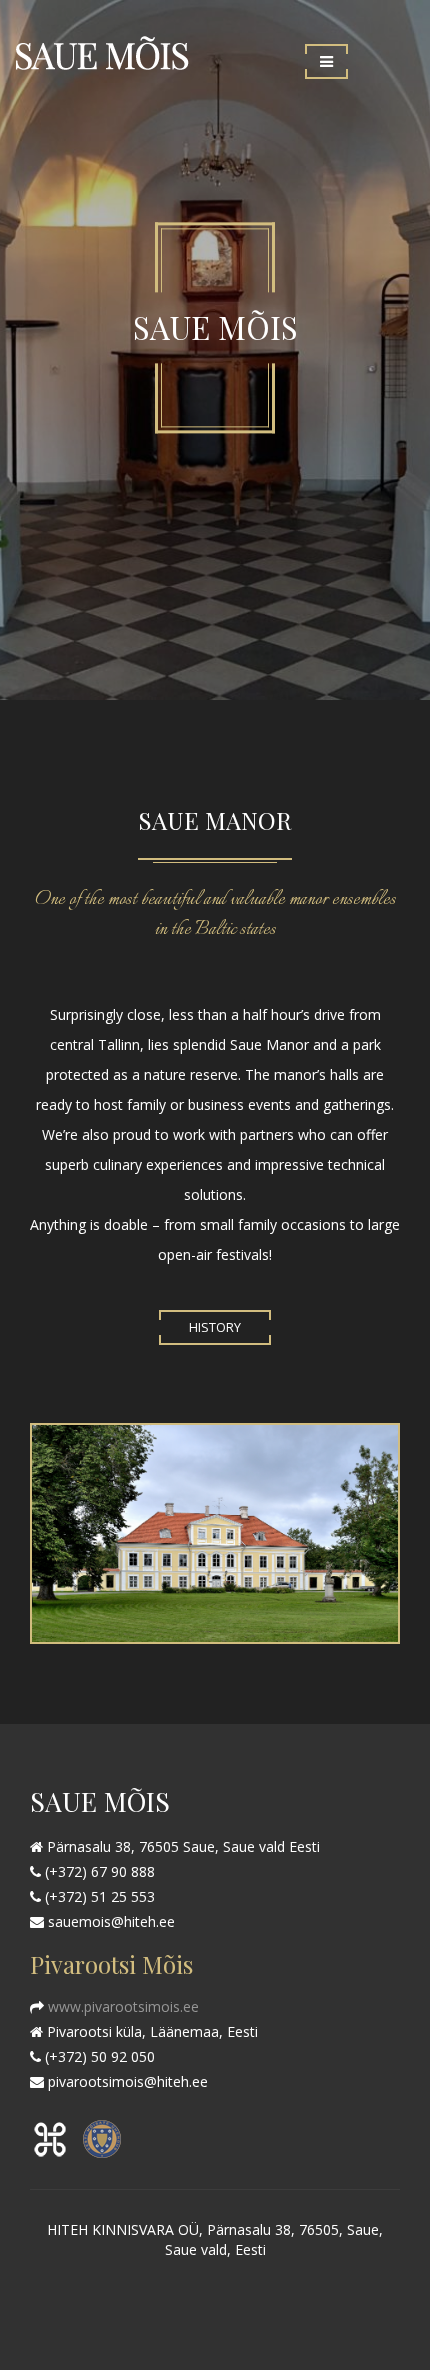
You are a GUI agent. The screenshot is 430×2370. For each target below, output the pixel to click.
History (215, 1327)
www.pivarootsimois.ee (121, 2006)
